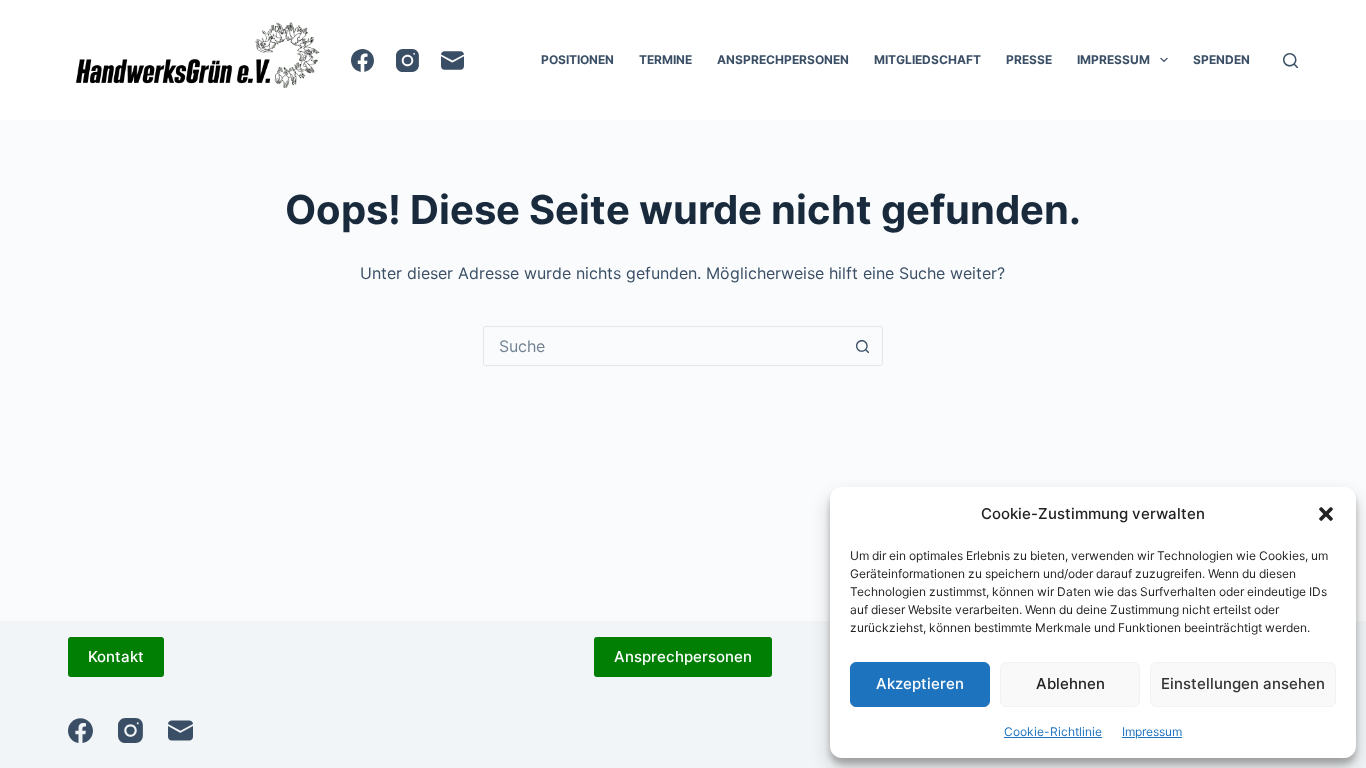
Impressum (1152, 731)
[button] (1326, 514)
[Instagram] (407, 60)
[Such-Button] (863, 346)
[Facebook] (362, 60)
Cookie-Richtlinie (1053, 731)
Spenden (1221, 59)
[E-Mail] (452, 60)
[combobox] (664, 346)
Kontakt (116, 656)
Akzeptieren (920, 683)
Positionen (577, 59)
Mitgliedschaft (927, 59)
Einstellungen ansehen (1243, 683)
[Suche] (1290, 60)
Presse (1029, 59)
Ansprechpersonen (783, 59)
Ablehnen (1070, 683)
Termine (665, 59)
